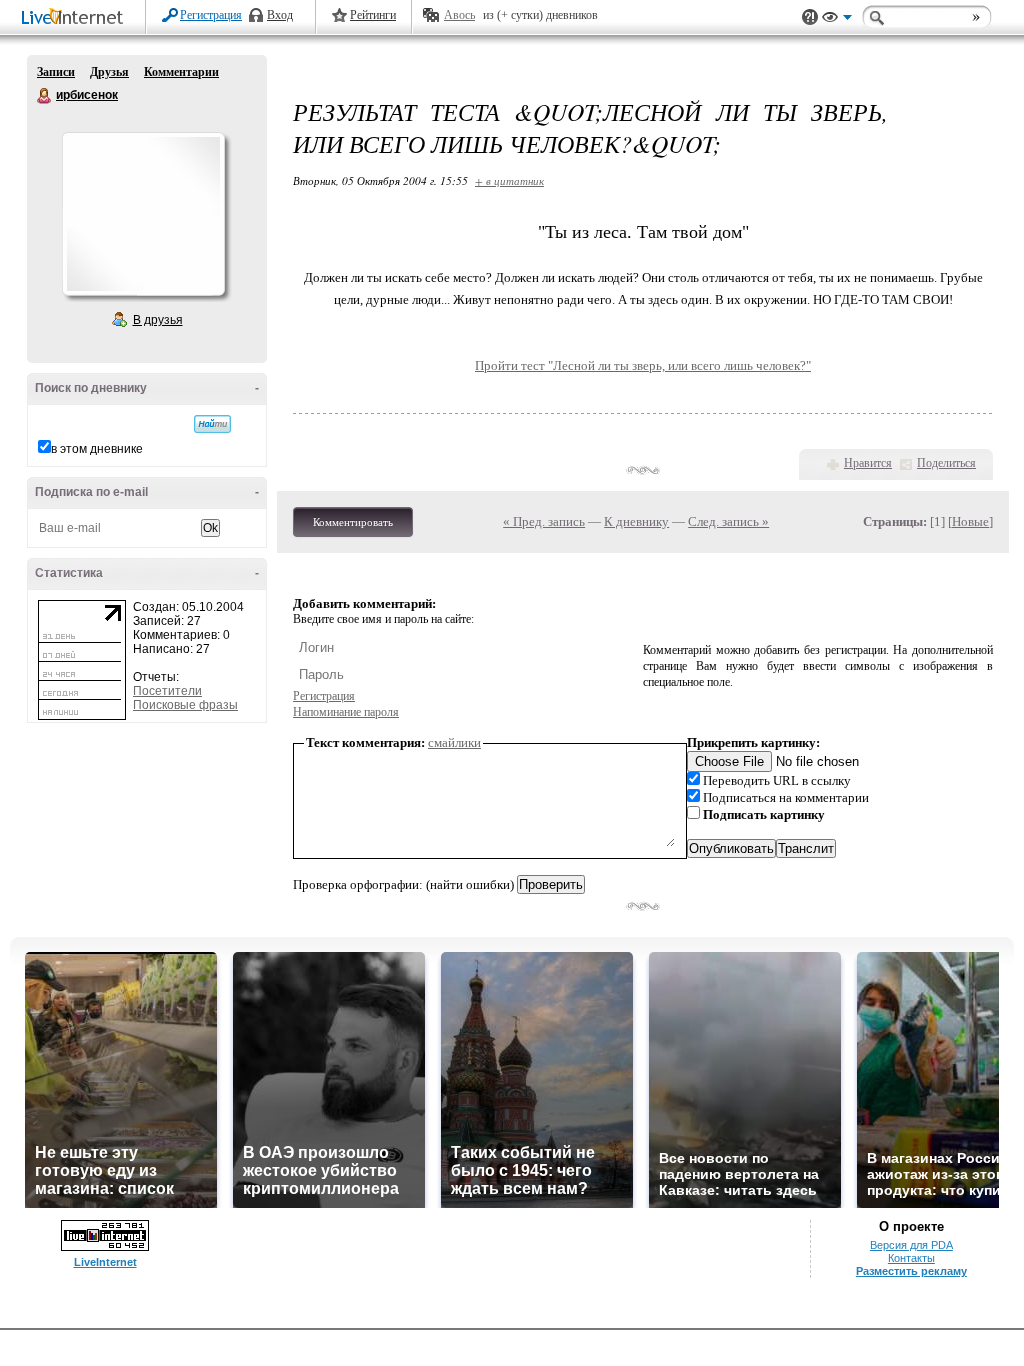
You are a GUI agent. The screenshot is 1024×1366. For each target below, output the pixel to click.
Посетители (167, 691)
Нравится (868, 463)
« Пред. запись (544, 521)
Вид (837, 20)
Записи (56, 72)
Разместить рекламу (911, 1271)
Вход (280, 15)
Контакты (911, 1258)
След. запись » (728, 521)
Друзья (109, 72)
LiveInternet (76, 18)
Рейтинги (373, 15)
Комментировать (353, 522)
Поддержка (810, 17)
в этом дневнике (97, 449)
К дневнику (636, 521)
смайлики (454, 742)
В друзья (158, 320)
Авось (459, 15)
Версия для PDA (911, 1245)
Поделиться (946, 463)
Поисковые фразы (185, 705)
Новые (970, 521)
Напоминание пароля (346, 712)
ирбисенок (45, 96)
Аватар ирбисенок (143, 214)
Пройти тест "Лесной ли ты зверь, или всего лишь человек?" (643, 365)
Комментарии (181, 72)
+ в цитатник (509, 180)
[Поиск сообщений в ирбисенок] (212, 424)
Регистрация (211, 15)
